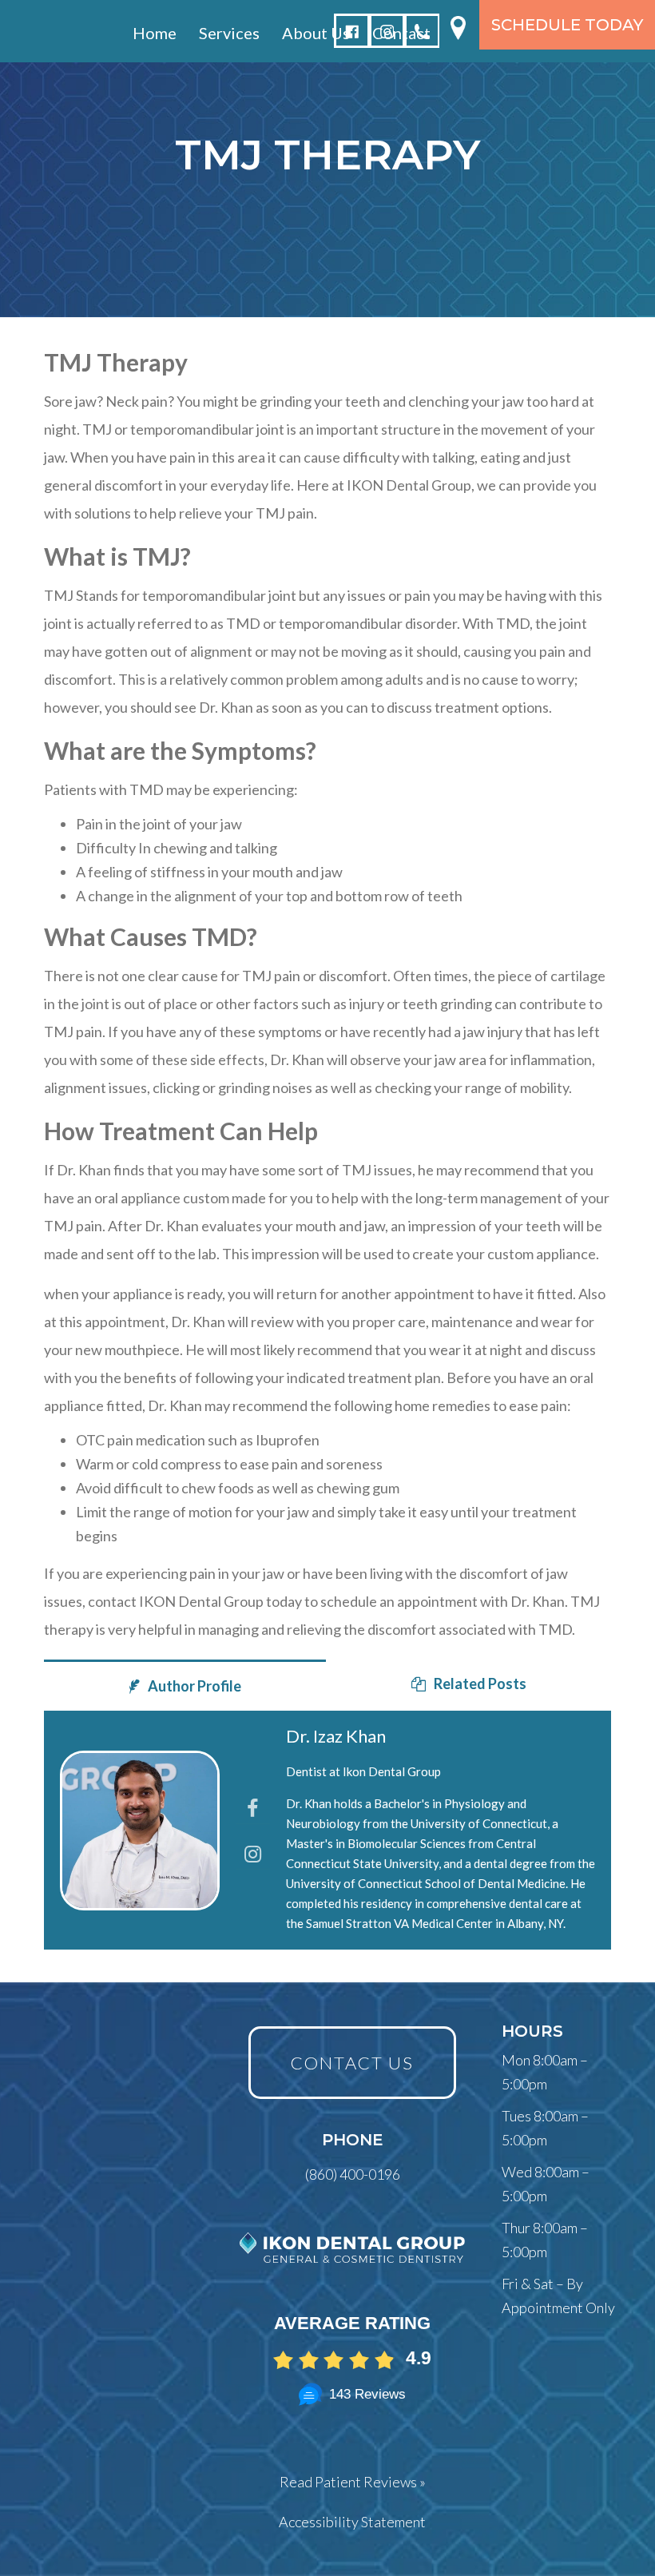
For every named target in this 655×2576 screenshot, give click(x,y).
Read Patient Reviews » (353, 2482)
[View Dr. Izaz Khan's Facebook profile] (253, 1808)
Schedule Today (567, 25)
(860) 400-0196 (353, 2174)
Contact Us (352, 2063)
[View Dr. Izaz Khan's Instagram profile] (253, 1853)
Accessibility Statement (352, 2522)
